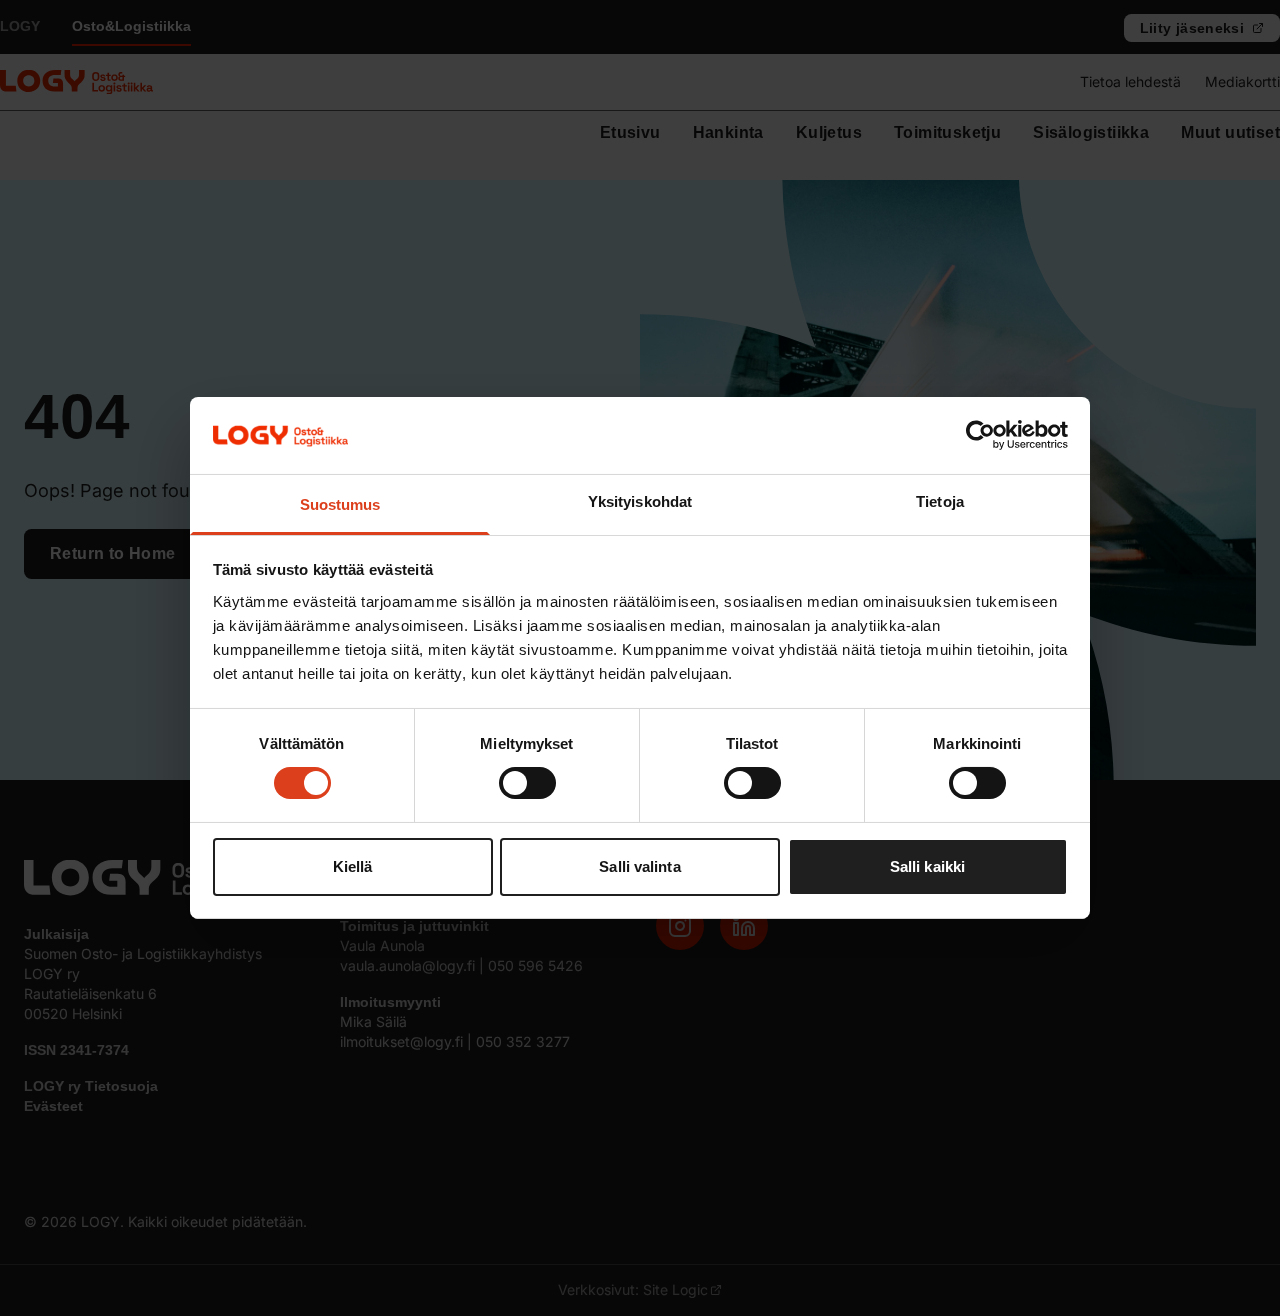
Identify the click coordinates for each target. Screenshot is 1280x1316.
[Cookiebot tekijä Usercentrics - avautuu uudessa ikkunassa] (980, 435)
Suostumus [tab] (340, 504)
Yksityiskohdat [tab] (640, 501)
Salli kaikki (927, 866)
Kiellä (353, 866)
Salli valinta (639, 866)
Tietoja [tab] (940, 501)
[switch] (527, 783)
